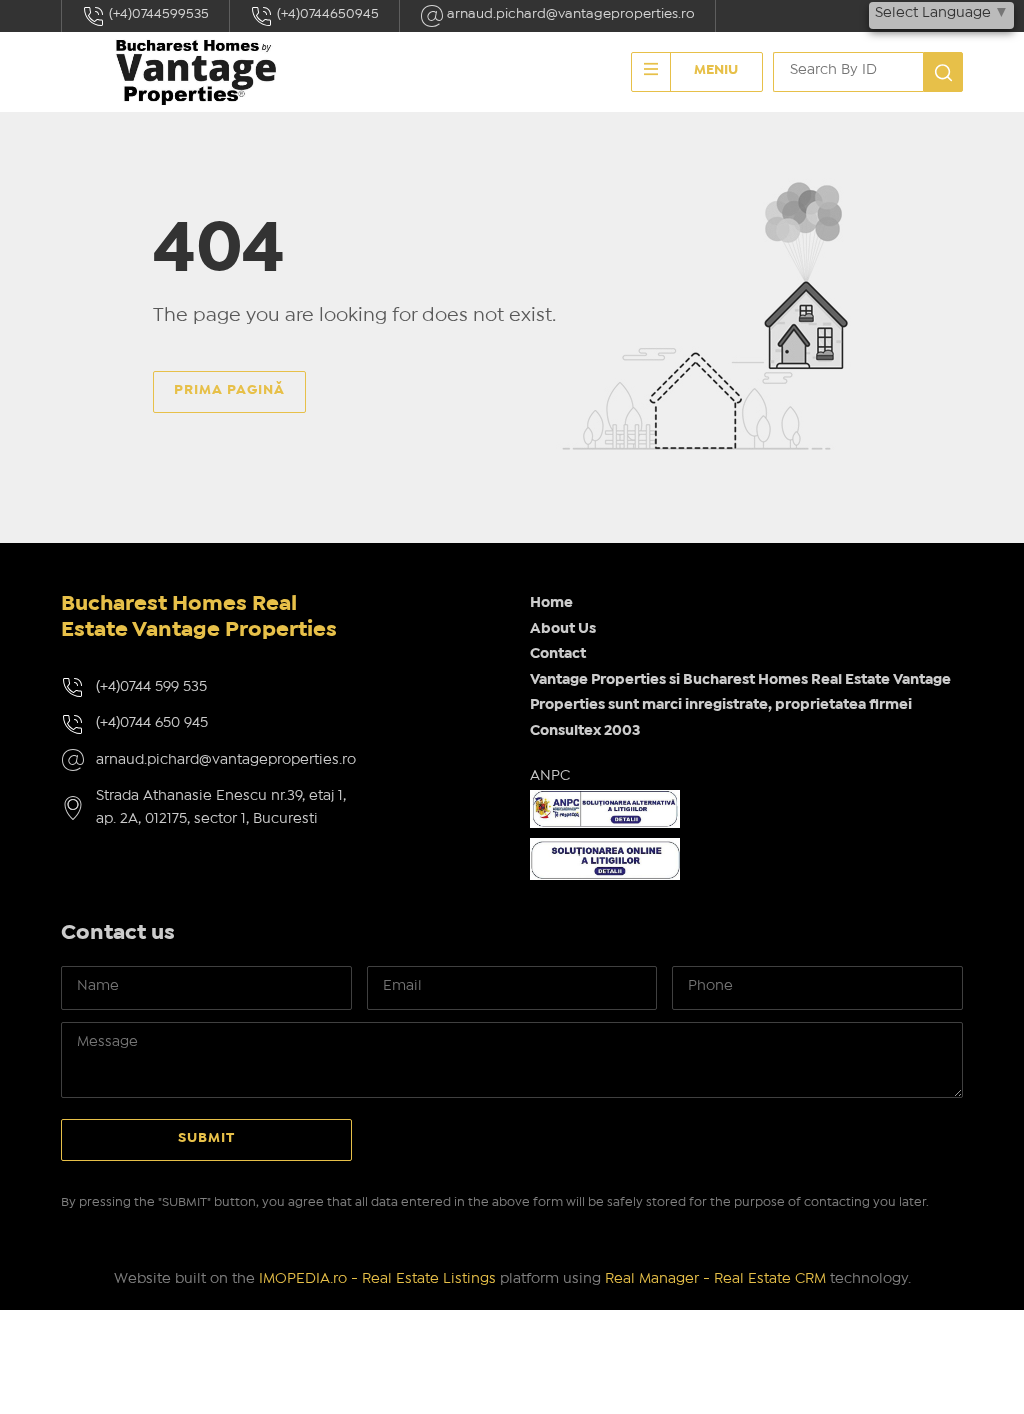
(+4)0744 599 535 (151, 687)
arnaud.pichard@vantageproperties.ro (569, 14)
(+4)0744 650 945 (152, 723)
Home (551, 603)
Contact (558, 654)
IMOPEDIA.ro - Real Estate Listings (377, 1279)
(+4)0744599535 (157, 14)
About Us (563, 629)
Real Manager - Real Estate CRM (715, 1279)
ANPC (550, 776)
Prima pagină (229, 390)
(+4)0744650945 (326, 14)
